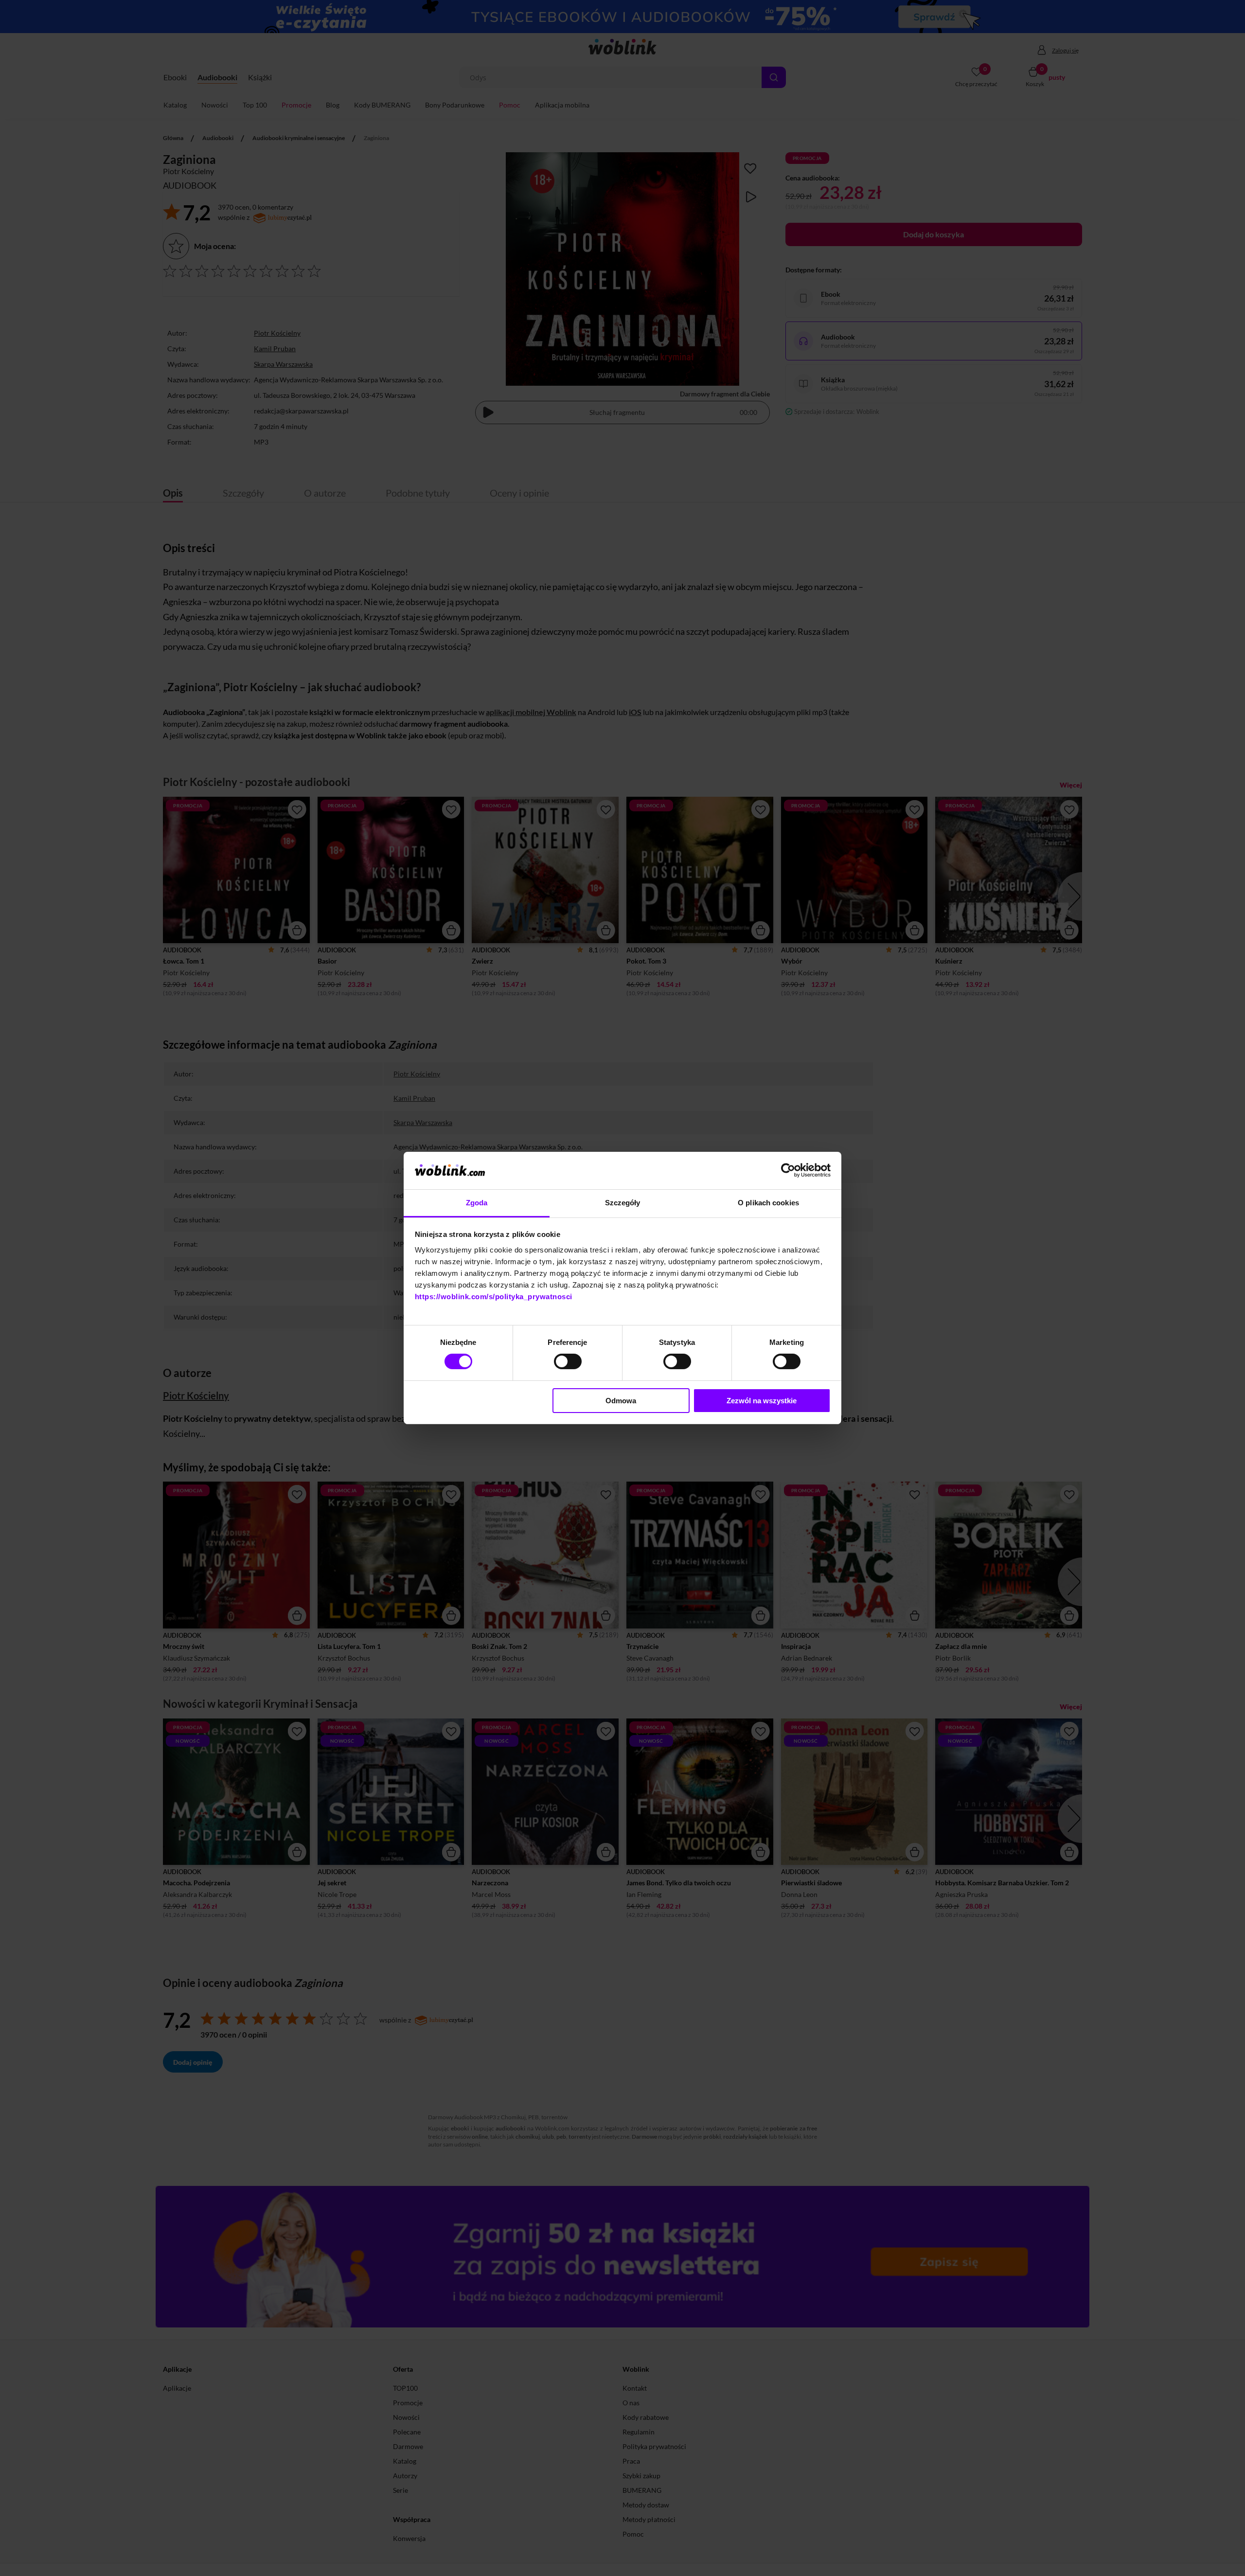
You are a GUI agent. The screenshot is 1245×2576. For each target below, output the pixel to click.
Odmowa (621, 1401)
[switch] (568, 1361)
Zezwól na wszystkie (762, 1401)
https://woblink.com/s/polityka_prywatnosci (494, 1297)
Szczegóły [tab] (623, 1203)
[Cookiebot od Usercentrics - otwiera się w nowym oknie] (788, 1170)
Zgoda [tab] (477, 1203)
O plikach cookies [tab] (768, 1203)
